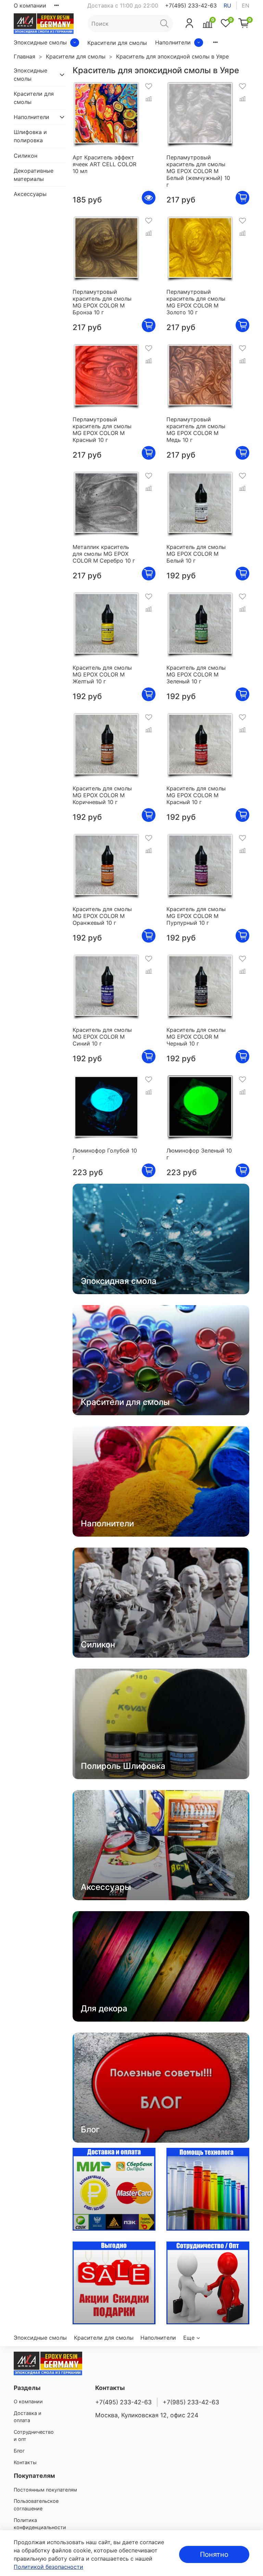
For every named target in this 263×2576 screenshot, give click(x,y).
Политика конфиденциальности (40, 2524)
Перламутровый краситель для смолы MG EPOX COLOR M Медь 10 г (196, 430)
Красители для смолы (117, 43)
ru (227, 5)
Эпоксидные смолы (40, 42)
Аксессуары (30, 194)
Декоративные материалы (34, 175)
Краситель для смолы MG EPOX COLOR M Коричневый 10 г (102, 795)
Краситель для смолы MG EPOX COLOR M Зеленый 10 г (196, 674)
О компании (30, 5)
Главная (24, 56)
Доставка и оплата (28, 2417)
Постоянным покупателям (45, 2490)
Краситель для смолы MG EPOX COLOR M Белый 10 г (196, 554)
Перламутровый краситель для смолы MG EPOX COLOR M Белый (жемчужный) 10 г (198, 171)
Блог (19, 2451)
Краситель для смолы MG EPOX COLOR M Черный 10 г (196, 1037)
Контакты (25, 2462)
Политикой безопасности (48, 2567)
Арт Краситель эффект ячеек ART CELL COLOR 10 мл (104, 164)
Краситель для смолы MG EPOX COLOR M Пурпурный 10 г (196, 916)
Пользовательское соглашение (36, 2505)
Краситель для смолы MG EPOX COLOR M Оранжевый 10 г (102, 916)
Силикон (26, 156)
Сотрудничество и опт (34, 2436)
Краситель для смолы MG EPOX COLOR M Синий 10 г (102, 1037)
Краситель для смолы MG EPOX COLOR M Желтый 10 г (102, 674)
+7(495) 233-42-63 (191, 5)
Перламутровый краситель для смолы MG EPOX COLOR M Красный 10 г (102, 430)
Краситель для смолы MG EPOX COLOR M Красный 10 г (196, 795)
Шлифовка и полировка (30, 136)
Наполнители (173, 42)
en (246, 5)
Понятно (214, 2554)
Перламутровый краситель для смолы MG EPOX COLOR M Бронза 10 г (102, 302)
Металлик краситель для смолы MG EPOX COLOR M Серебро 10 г (104, 554)
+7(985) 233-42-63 (191, 2402)
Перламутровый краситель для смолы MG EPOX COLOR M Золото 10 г (196, 302)
